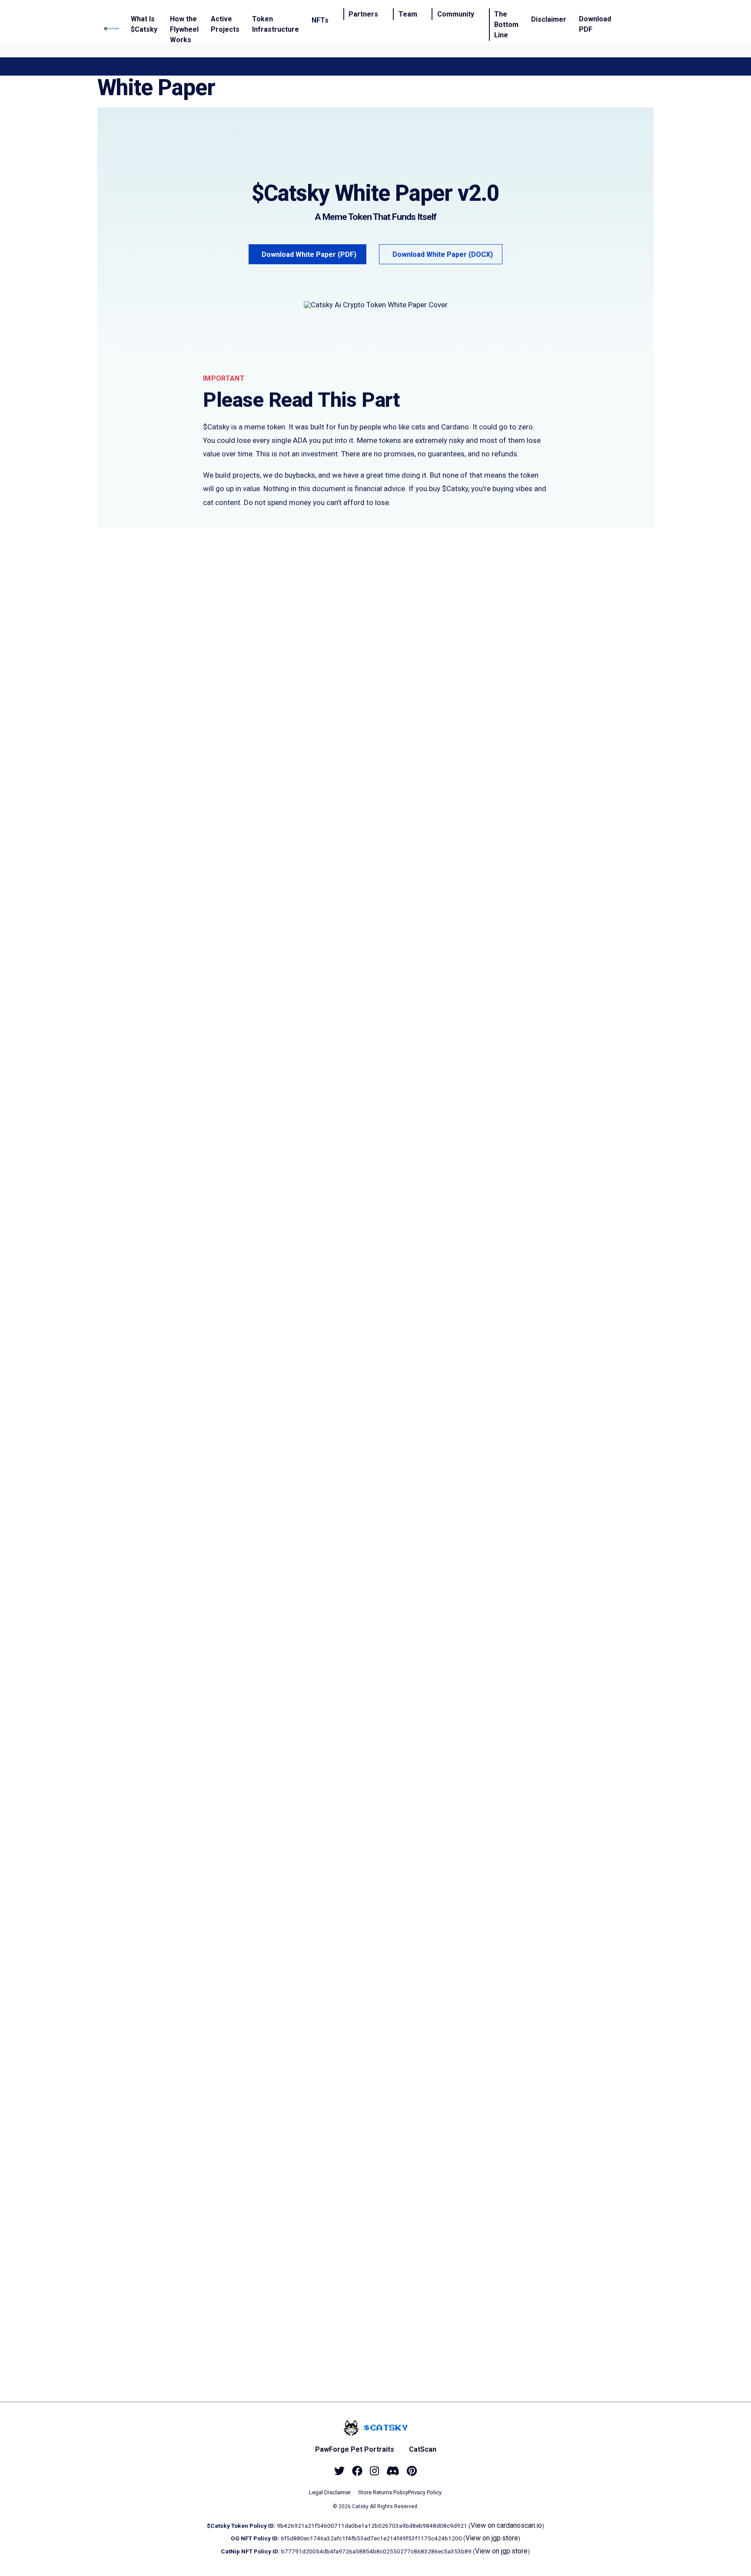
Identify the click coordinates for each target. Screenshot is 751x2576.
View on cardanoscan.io (506, 2525)
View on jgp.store (492, 2538)
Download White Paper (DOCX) (443, 254)
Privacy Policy (425, 2492)
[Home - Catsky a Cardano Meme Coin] (111, 29)
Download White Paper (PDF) (309, 254)
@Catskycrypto (264, 2137)
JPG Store (314, 1730)
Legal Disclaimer (330, 2492)
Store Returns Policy (383, 2492)
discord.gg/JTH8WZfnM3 (276, 2116)
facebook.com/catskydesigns (289, 2158)
